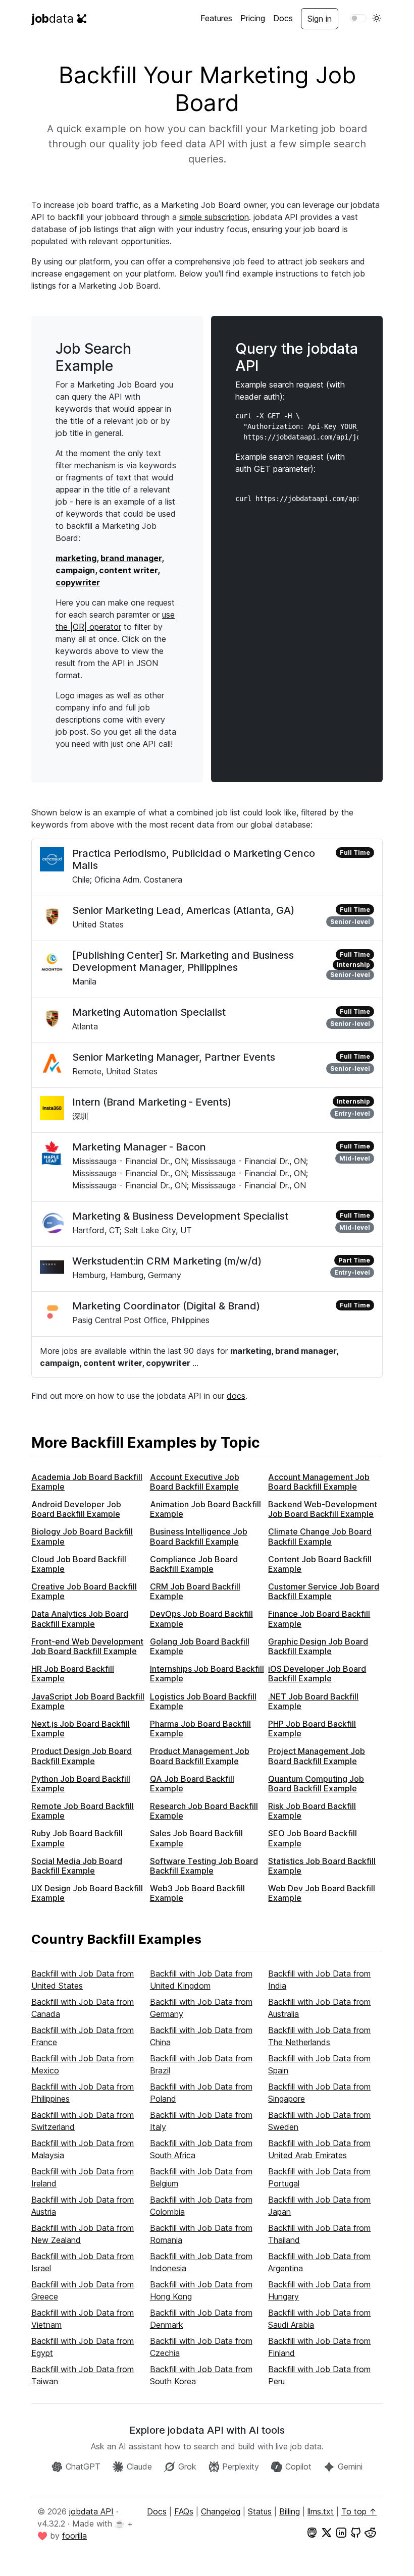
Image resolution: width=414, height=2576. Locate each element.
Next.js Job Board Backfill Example (81, 1729)
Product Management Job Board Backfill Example (200, 1756)
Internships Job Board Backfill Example (207, 1674)
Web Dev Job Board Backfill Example (322, 1893)
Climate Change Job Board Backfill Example (320, 1536)
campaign (75, 570)
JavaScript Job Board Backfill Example (88, 1701)
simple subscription (214, 217)
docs (236, 1396)
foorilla (74, 2536)
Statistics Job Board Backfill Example (322, 1866)
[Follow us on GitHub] (356, 2532)
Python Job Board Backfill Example (81, 1784)
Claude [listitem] (139, 2467)
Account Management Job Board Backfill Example (319, 1482)
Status (260, 2511)
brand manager (131, 558)
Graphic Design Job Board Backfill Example (318, 1646)
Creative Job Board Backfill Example (84, 1591)
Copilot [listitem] (298, 2467)
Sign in (320, 19)
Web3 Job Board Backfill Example (197, 1893)
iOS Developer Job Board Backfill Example (317, 1674)
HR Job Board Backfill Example (73, 1674)
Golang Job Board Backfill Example (200, 1646)
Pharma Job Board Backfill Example (200, 1729)
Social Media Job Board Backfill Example (77, 1866)
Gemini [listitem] (350, 2467)
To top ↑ (359, 2511)
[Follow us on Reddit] (371, 2532)
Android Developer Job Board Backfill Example (76, 1509)
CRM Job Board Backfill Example (195, 1591)
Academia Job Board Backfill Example (87, 1482)
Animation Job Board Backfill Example (205, 1509)
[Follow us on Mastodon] (312, 2532)
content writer (128, 570)
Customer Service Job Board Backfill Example (324, 1591)
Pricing (253, 18)
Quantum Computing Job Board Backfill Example (316, 1784)
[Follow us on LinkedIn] (341, 2532)
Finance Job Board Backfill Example (319, 1619)
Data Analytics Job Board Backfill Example (80, 1619)
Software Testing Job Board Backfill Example (204, 1866)
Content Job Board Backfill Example (320, 1564)
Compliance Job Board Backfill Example (194, 1564)
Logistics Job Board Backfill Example (203, 1701)
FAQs (184, 2511)
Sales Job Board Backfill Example (196, 1838)
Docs (283, 18)
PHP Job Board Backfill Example (312, 1729)
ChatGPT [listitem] (83, 2467)
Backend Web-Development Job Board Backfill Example (323, 1509)
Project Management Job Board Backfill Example (317, 1756)
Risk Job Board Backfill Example (312, 1811)
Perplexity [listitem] (241, 2467)
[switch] (358, 18)
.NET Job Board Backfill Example (313, 1701)
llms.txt (321, 2511)
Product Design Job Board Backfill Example (82, 1756)
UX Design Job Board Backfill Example (87, 1893)
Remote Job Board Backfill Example (83, 1811)
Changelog (221, 2511)
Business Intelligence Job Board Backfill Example (199, 1536)
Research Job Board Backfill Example (204, 1811)
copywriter (78, 582)
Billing (290, 2511)
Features (216, 18)
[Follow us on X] (327, 2532)
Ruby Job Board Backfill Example (77, 1838)
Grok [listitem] (187, 2467)
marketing (76, 558)
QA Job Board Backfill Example (192, 1784)
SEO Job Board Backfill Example (313, 1838)
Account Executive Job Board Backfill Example (195, 1482)
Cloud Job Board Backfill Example (79, 1564)
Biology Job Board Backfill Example (82, 1536)
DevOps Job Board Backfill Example (201, 1619)
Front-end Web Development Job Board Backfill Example (87, 1646)
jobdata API (91, 2511)
